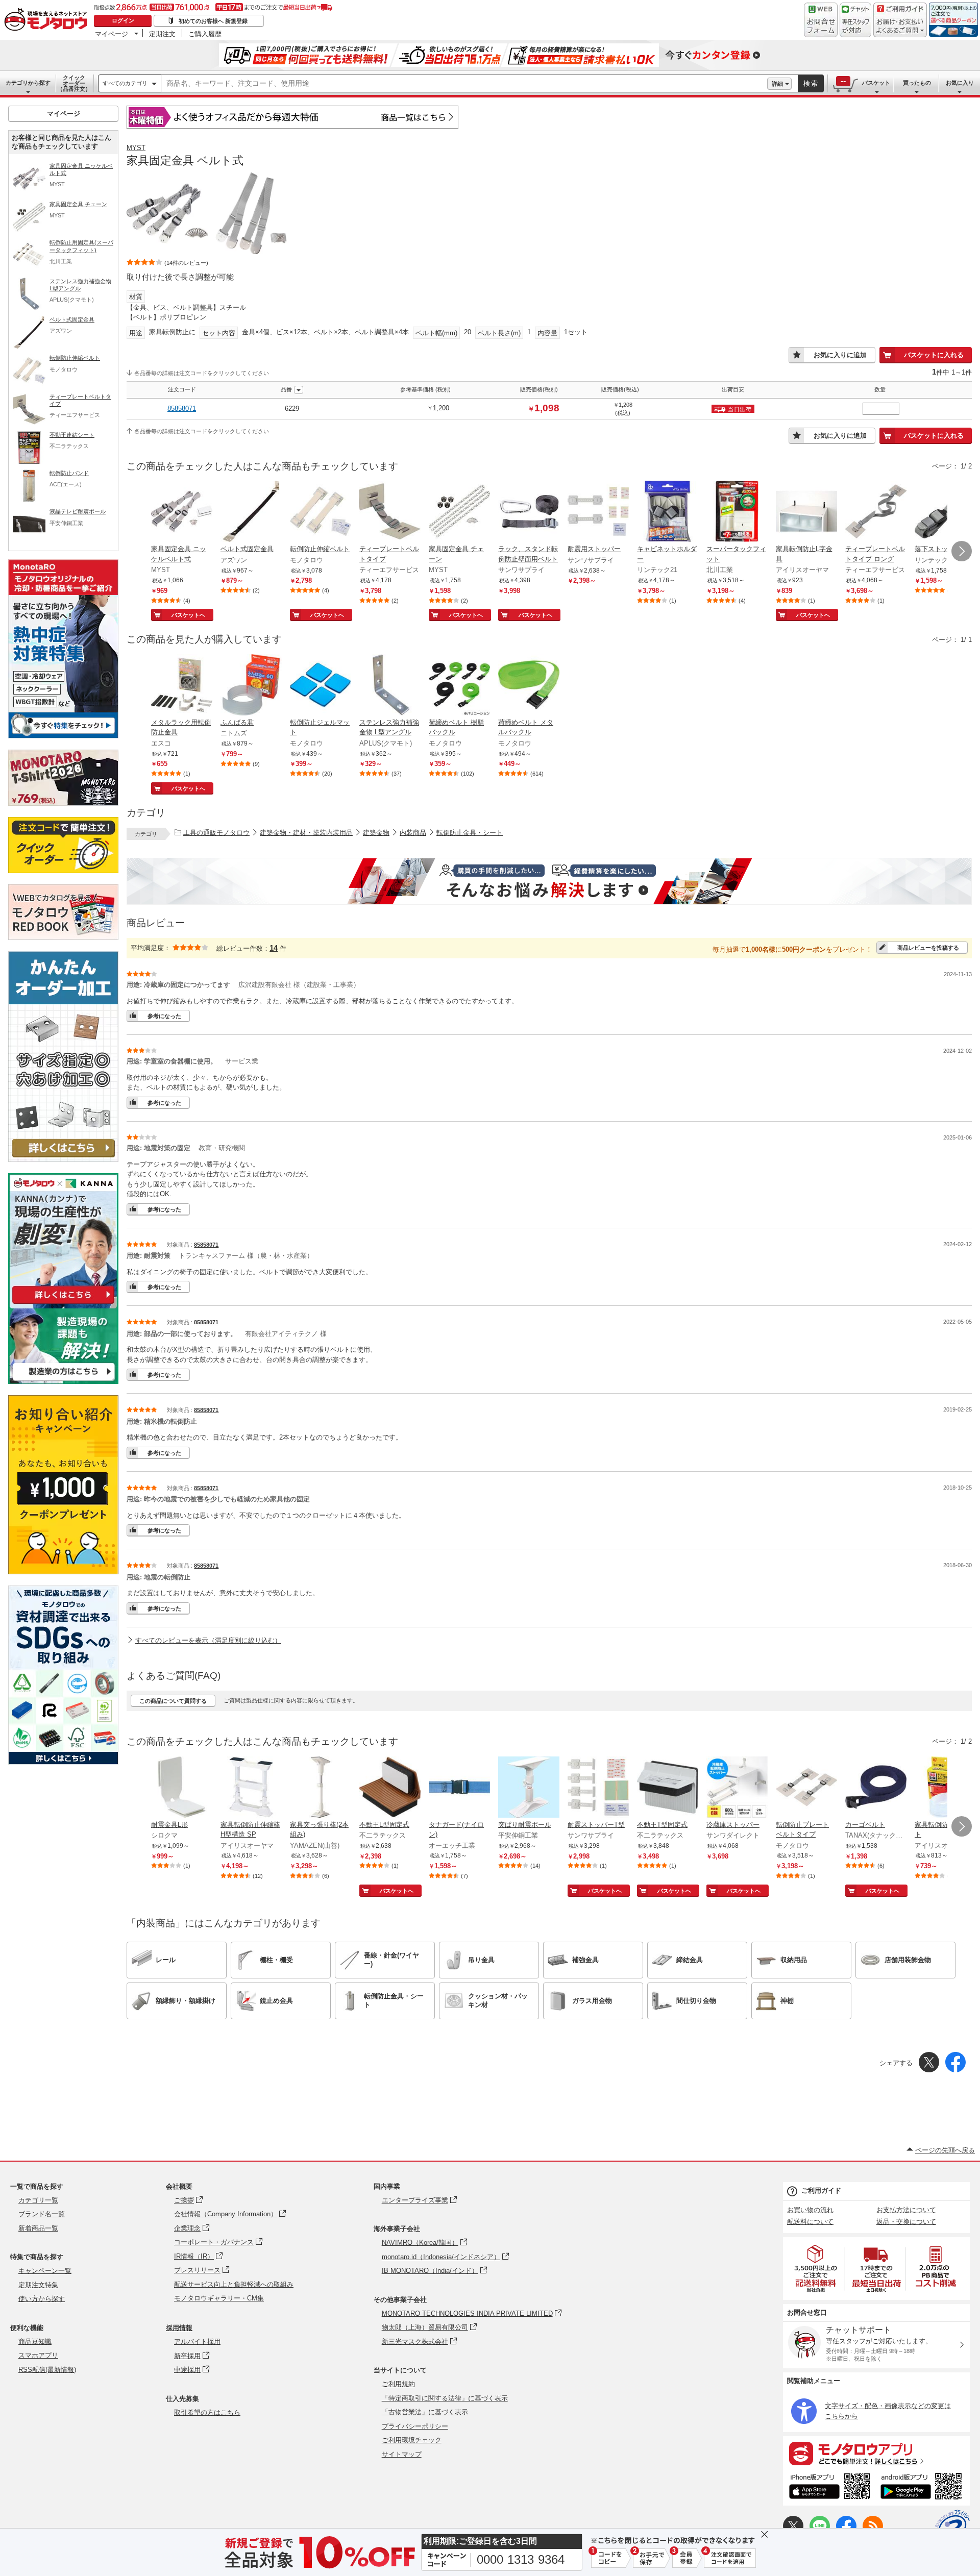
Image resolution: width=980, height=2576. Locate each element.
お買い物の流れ (810, 2210)
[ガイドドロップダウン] (900, 27)
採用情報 (179, 2328)
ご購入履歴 (205, 34)
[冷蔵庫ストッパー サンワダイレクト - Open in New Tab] (737, 1788)
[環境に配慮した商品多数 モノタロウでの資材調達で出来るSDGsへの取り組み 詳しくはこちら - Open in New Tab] (63, 1762)
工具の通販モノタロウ (216, 833)
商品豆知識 (35, 2342)
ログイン (123, 20)
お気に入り (960, 83)
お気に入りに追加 (840, 355)
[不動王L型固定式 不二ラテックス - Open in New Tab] (390, 1788)
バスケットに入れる (934, 355)
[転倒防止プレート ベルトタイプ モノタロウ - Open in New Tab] (806, 1788)
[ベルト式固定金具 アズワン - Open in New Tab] (251, 512)
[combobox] (464, 84)
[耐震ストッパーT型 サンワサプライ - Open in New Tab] (598, 1788)
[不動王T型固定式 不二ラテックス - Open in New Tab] (668, 1788)
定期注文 (162, 34)
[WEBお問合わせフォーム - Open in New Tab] (821, 20)
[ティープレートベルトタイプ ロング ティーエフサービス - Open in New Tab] (876, 512)
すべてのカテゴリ (125, 83)
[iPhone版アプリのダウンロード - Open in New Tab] (830, 2488)
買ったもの (917, 83)
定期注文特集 (38, 2285)
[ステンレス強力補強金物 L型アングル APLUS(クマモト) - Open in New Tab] (390, 686)
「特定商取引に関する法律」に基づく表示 (445, 2398)
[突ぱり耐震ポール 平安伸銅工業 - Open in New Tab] (529, 1788)
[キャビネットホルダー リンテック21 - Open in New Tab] (668, 512)
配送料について (810, 2222)
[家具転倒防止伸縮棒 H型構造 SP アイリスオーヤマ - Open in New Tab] (251, 1788)
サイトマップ (402, 2454)
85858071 (182, 408)
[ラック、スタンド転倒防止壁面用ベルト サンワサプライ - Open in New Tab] (529, 512)
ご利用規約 (398, 2384)
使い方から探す (42, 2299)
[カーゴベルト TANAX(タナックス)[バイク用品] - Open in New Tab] (876, 1788)
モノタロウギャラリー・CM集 (219, 2298)
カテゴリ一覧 (38, 2200)
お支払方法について (906, 2210)
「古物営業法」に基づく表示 (425, 2412)
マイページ (112, 34)
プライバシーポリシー (415, 2426)
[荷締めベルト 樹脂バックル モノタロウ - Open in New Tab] (459, 686)
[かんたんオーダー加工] (63, 1159)
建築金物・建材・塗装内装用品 (306, 833)
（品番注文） (74, 83)
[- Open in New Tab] (816, 2269)
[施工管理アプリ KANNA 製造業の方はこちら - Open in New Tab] (63, 1381)
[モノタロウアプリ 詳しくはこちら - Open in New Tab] (876, 2453)
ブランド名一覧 (42, 2214)
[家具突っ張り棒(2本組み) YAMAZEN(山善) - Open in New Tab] (321, 1788)
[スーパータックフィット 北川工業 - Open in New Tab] (737, 512)
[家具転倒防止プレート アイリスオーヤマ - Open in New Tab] (945, 1788)
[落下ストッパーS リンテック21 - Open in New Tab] (945, 512)
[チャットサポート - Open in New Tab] (855, 20)
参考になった (164, 1016)
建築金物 (376, 833)
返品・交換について (906, 2222)
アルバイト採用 (197, 2342)
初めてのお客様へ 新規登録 (213, 21)
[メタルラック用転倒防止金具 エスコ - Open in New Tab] (182, 686)
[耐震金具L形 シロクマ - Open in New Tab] (182, 1788)
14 (274, 948)
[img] (48, 20)
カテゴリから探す (28, 83)
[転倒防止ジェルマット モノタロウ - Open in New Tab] (321, 686)
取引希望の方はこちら (207, 2412)
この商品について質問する (173, 1701)
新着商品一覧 (38, 2228)
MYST (136, 148)
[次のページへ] (962, 551)
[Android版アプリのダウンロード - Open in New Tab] (923, 2488)
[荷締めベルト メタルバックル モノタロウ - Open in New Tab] (529, 686)
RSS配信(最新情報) (47, 2370)
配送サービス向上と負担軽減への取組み (234, 2284)
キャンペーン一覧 (45, 2271)
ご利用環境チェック (412, 2440)
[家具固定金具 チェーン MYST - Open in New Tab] (459, 512)
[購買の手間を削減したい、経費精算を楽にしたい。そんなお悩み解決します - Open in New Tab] (549, 881)
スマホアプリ (38, 2355)
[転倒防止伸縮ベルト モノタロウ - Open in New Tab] (321, 512)
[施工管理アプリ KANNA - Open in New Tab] (63, 1304)
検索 (811, 83)
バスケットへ (188, 615)
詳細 (777, 84)
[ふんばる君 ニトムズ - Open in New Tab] (251, 686)
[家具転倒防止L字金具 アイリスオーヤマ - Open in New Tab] (806, 512)
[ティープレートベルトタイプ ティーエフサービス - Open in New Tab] (390, 512)
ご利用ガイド (821, 2190)
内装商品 (413, 833)
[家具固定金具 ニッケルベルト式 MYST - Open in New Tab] (182, 512)
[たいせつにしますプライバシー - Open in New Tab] (952, 2527)
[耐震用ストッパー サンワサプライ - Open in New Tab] (598, 512)
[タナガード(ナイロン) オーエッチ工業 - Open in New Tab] (459, 1788)
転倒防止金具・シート (470, 833)
